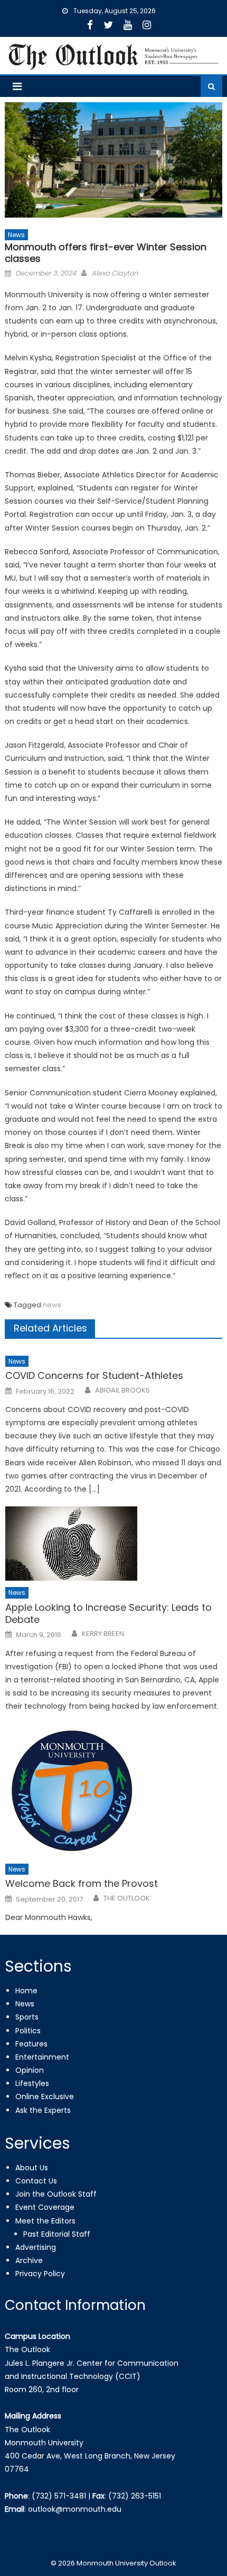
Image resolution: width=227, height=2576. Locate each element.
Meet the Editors (45, 2221)
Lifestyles (32, 2083)
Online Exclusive (45, 2097)
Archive (29, 2260)
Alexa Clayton (115, 273)
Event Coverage (45, 2207)
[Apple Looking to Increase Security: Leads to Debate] (114, 1544)
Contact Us (36, 2181)
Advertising (36, 2247)
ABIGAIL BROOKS (122, 1390)
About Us (32, 2168)
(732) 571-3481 (59, 2496)
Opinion (30, 2070)
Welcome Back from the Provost (82, 1883)
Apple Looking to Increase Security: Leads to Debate (108, 1614)
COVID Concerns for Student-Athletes (94, 1375)
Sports (27, 2017)
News (16, 235)
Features (31, 2044)
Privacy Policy (40, 2274)
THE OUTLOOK (127, 1898)
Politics (28, 2031)
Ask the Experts (43, 2110)
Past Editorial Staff (57, 2234)
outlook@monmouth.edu (75, 2509)
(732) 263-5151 (135, 2496)
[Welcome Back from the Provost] (114, 1791)
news (52, 1305)
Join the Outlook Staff (56, 2194)
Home (26, 1991)
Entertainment (42, 2057)
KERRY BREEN (103, 1634)
